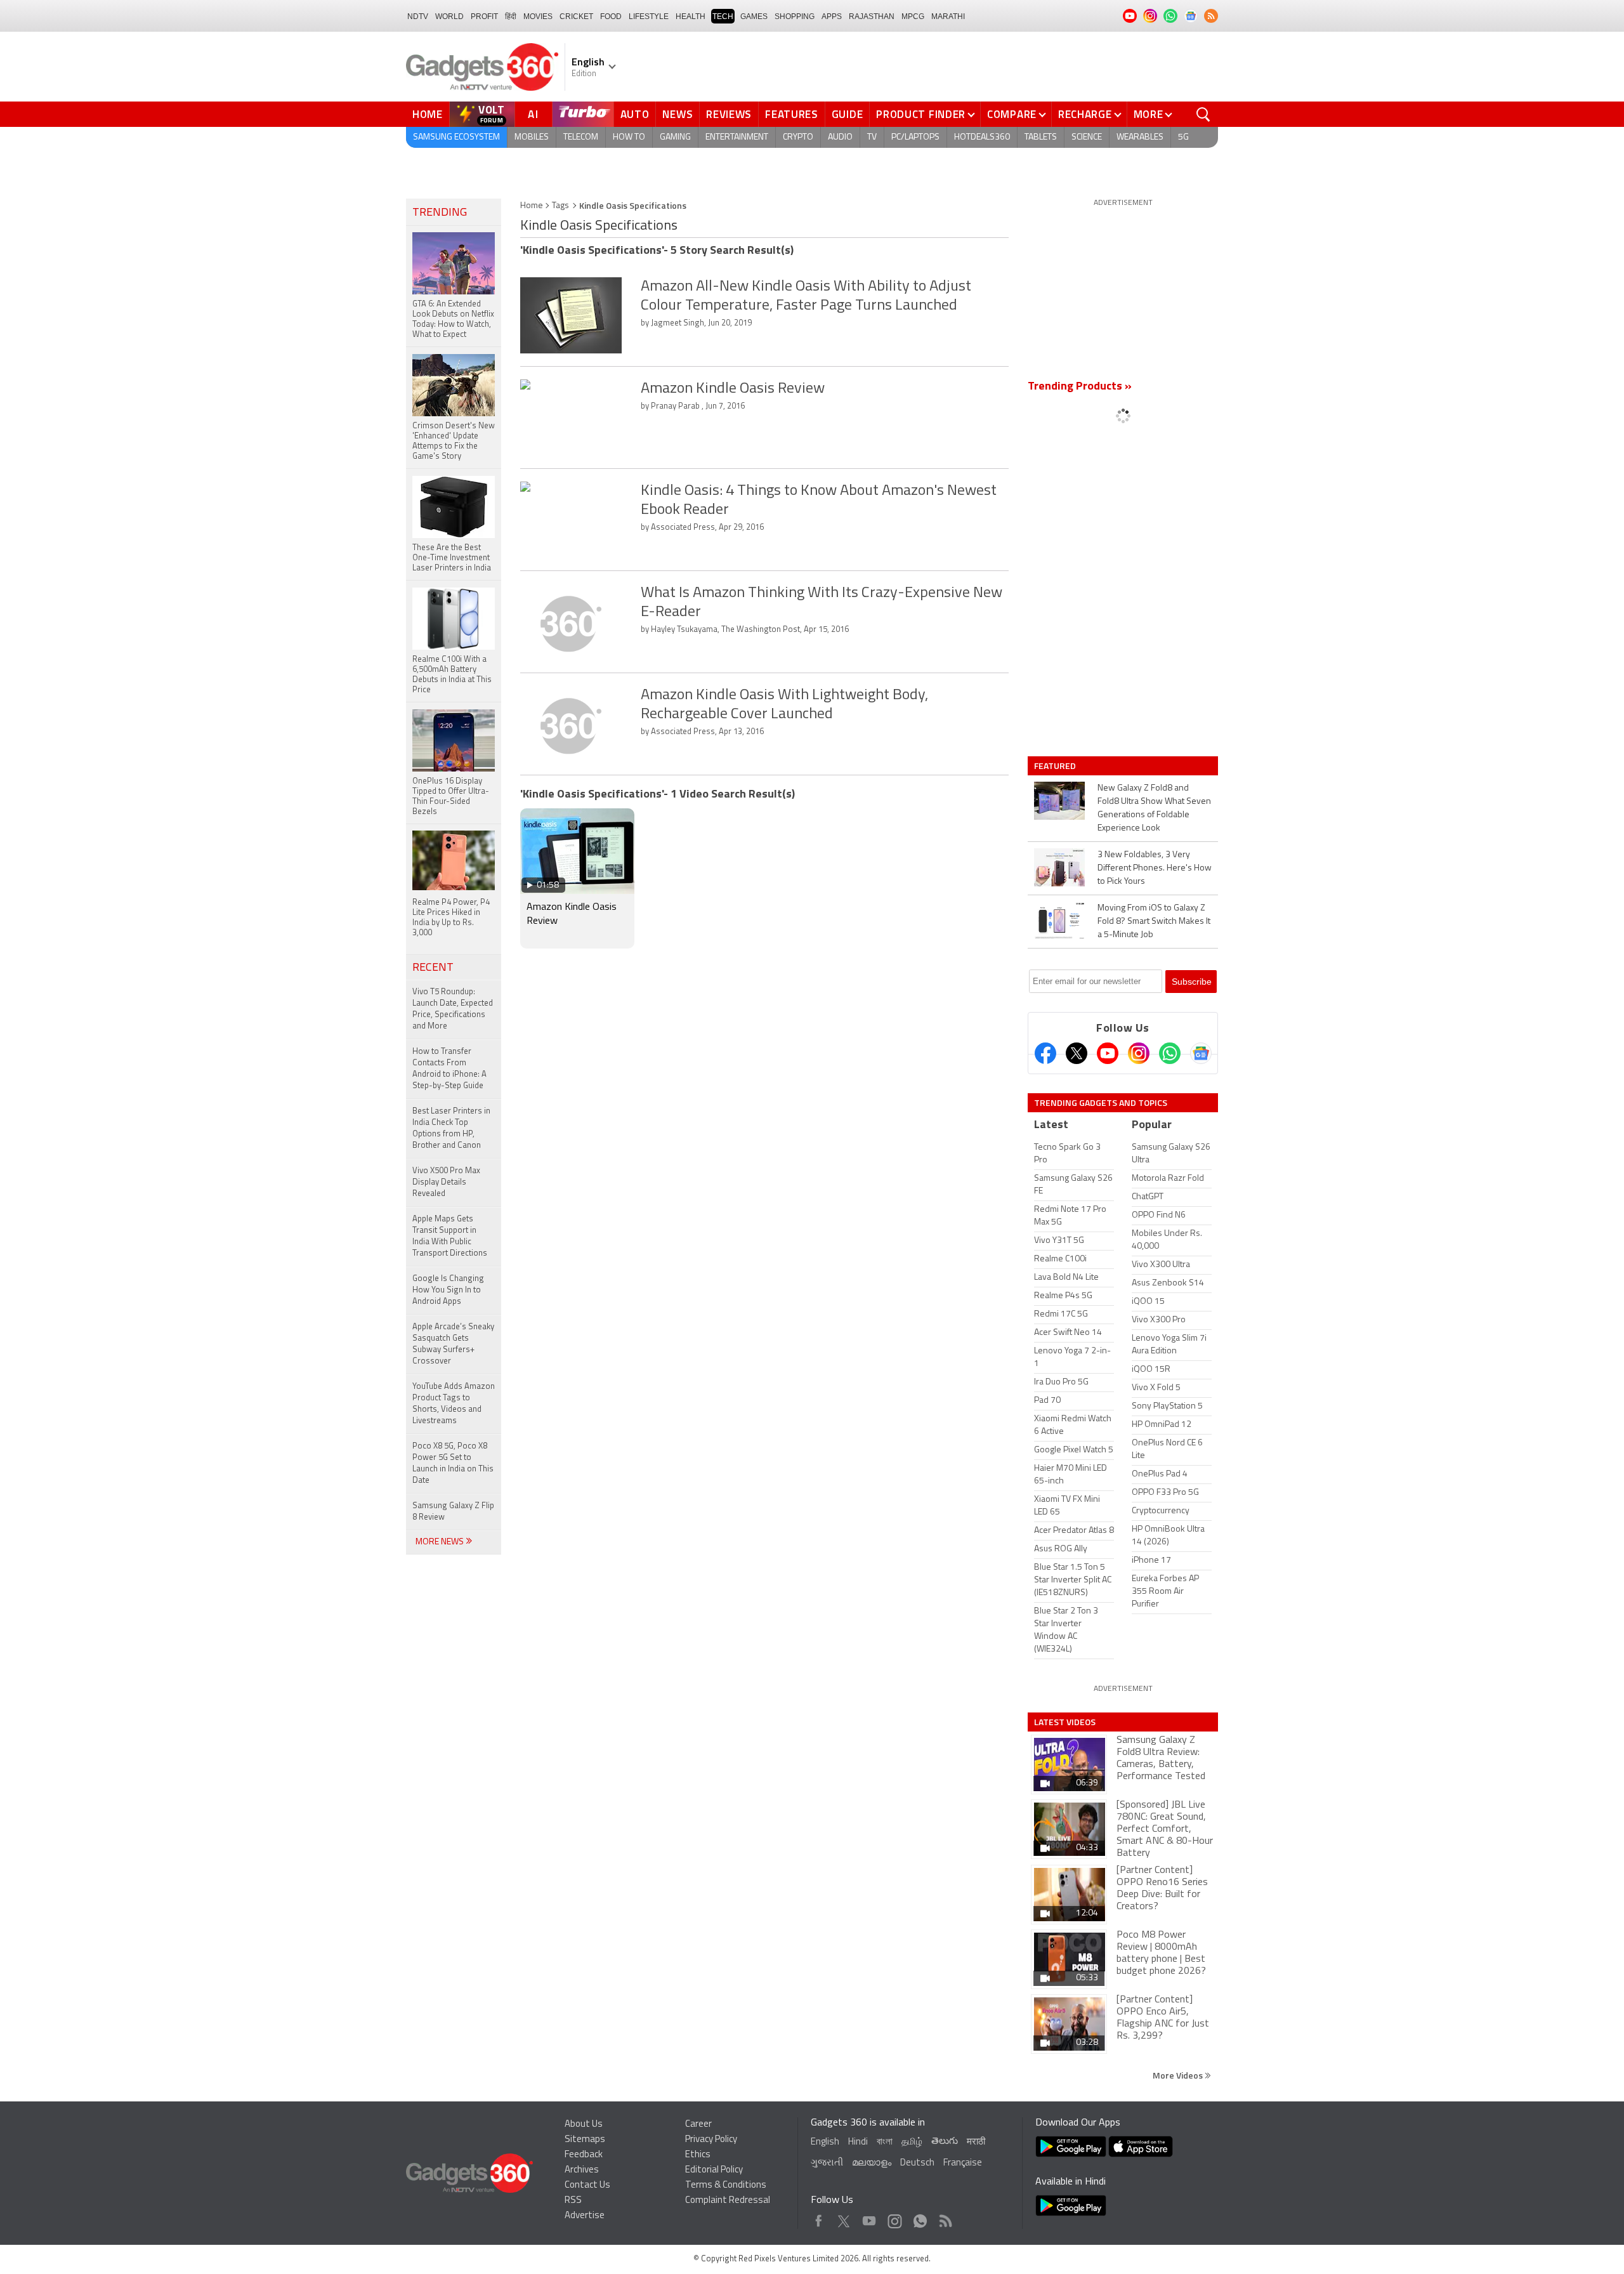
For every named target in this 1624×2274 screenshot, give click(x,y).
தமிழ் (912, 2142)
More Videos (1179, 2075)
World (449, 16)
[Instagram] (1139, 1053)
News (678, 114)
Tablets (1041, 137)
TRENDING (440, 213)
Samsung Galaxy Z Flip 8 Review (453, 1512)
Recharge (1085, 114)
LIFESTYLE (649, 16)
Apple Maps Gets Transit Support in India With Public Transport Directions (450, 1236)
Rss (945, 2218)
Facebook (819, 2218)
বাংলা (885, 2142)
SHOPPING (795, 16)
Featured (1056, 766)
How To (629, 137)
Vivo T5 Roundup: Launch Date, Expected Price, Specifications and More (453, 1009)
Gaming (675, 137)
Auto (635, 114)
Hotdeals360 (982, 137)
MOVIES (538, 16)
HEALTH (691, 16)
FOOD (611, 16)
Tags (560, 206)
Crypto (798, 137)
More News (441, 1542)
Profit (484, 16)
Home (428, 114)
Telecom (581, 137)
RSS (573, 2201)
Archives (582, 2170)
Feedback (584, 2155)
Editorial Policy (714, 2170)
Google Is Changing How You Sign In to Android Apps (448, 1290)
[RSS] (1211, 16)
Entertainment (737, 137)
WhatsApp (920, 2218)
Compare (1012, 114)
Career (698, 2125)
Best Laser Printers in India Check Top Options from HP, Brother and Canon (451, 1128)
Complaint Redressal (728, 2201)
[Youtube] (1108, 1053)
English (825, 2142)
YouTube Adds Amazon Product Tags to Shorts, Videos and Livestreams (454, 1404)
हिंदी (511, 16)
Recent (433, 968)
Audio (840, 137)
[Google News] (1201, 1053)
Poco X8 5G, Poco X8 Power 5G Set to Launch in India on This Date (453, 1463)
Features (792, 114)
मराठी (976, 2142)
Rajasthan (872, 16)
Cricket (576, 16)
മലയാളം (872, 2163)
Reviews (729, 114)
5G (1183, 137)
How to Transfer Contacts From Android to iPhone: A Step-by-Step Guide (449, 1069)
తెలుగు (945, 2142)
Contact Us (587, 2185)
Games (754, 16)
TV (872, 137)
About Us (584, 2125)
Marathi (948, 16)
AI (534, 114)
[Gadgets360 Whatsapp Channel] (1170, 1053)
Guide (848, 114)
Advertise (585, 2216)
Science (1087, 137)
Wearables (1140, 137)
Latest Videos (1065, 1722)
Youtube (869, 2218)
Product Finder (921, 114)
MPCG (913, 16)
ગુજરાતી (827, 2163)
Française (963, 2163)
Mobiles (532, 137)
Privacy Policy (711, 2140)
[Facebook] (1045, 1053)
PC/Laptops (915, 137)
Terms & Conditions (726, 2185)
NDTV (418, 16)
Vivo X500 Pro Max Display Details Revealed (446, 1182)
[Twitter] (1077, 1053)
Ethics (698, 2155)
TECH (723, 16)
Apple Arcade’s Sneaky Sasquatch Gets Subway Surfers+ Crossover (453, 1344)
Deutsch (917, 2163)
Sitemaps (585, 2140)
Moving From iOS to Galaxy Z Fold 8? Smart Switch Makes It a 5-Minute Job (1154, 922)
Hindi (858, 2142)
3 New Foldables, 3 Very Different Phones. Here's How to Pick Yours (1155, 868)
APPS (832, 16)
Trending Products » (1080, 387)
